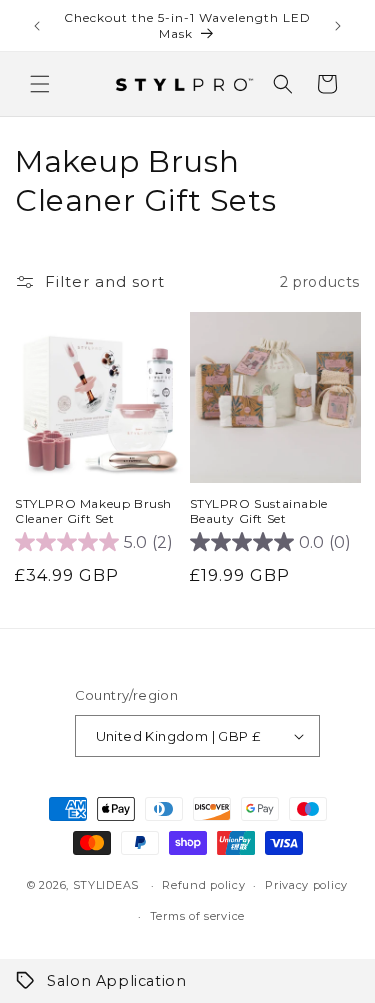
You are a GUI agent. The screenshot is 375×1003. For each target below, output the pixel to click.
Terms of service (197, 916)
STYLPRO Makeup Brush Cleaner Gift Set (93, 511)
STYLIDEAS (106, 885)
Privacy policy (306, 885)
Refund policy (203, 885)
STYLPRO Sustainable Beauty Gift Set (259, 511)
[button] (40, 84)
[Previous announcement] (37, 26)
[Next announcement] (338, 26)
